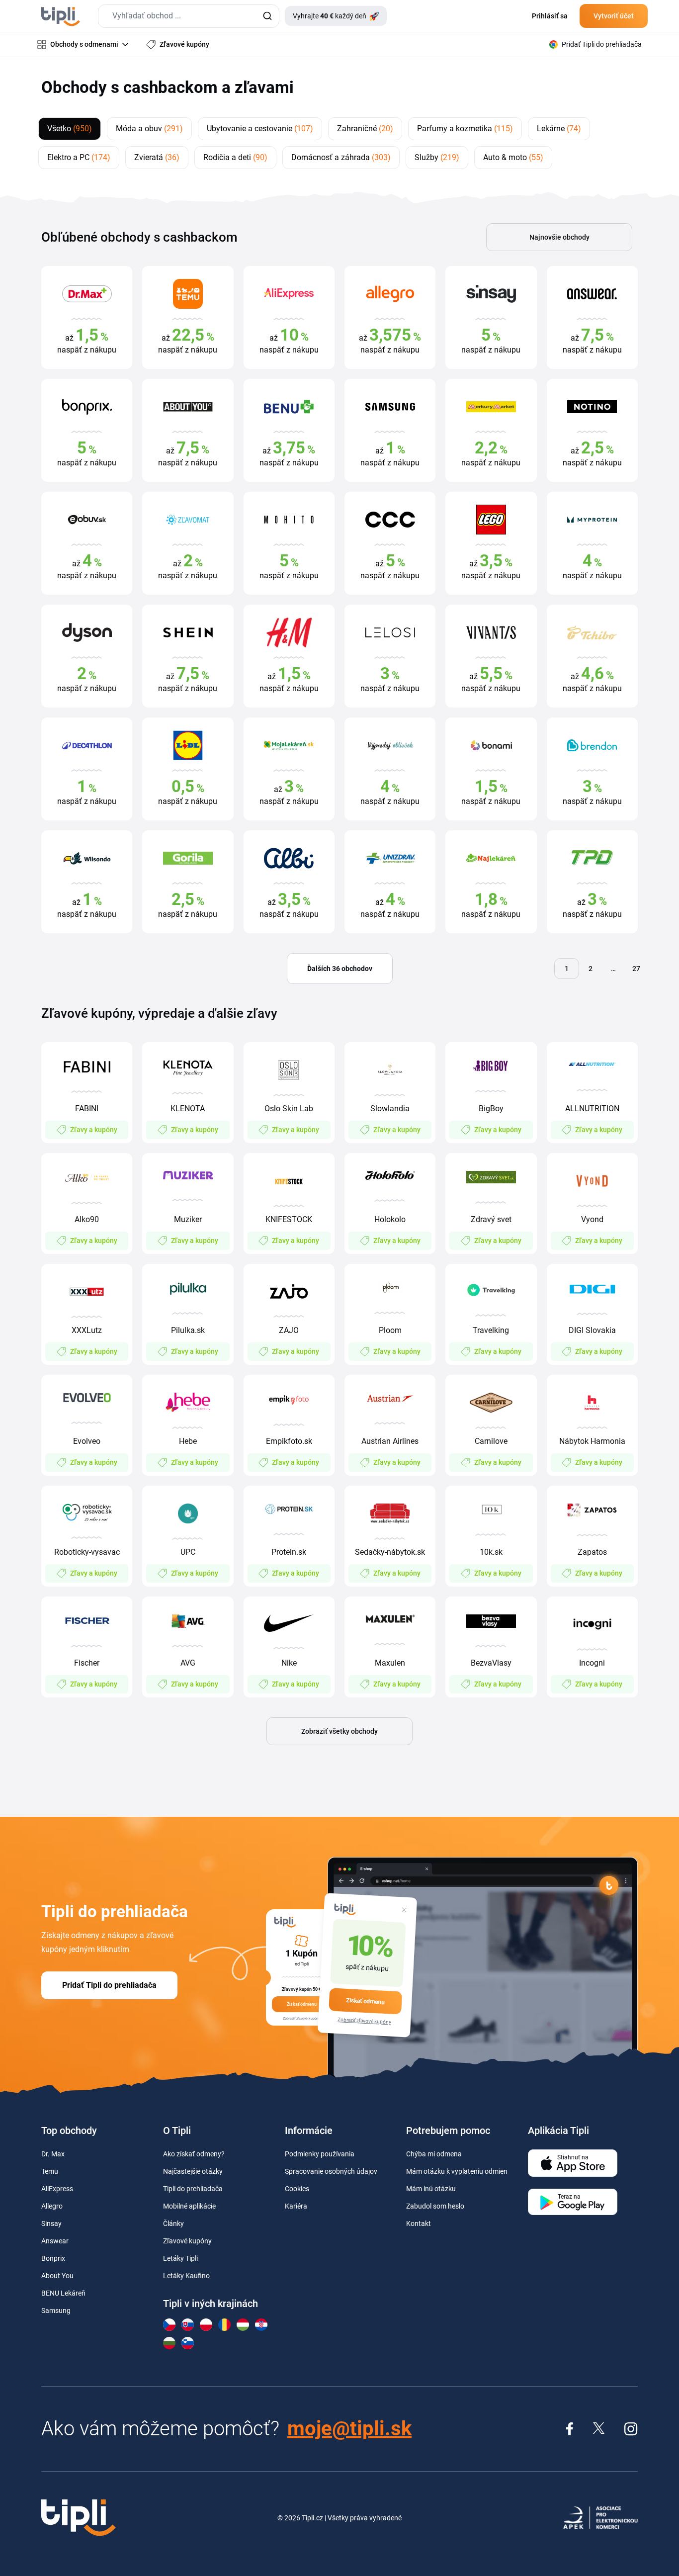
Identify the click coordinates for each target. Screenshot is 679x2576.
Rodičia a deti (235, 157)
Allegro (52, 2206)
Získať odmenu (365, 2001)
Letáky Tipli (180, 2258)
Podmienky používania (320, 2154)
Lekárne (559, 129)
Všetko (70, 129)
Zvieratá (157, 157)
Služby (437, 157)
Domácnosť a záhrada (341, 157)
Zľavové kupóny (187, 2241)
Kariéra (296, 2206)
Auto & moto (513, 157)
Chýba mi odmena (434, 2154)
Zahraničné (365, 129)
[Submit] (267, 16)
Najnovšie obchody (559, 237)
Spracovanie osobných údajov (331, 2171)
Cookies (297, 2189)
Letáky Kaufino (186, 2276)
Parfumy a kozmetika (465, 129)
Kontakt (419, 2223)
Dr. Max (53, 2154)
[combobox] (189, 16)
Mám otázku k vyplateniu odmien (457, 2171)
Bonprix (53, 2258)
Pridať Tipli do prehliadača (109, 1985)
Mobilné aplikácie (189, 2206)
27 (636, 969)
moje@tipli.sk (349, 2429)
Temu (50, 2171)
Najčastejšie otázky (193, 2171)
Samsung (56, 2310)
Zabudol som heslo (435, 2206)
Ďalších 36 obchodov (340, 969)
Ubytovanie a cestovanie (260, 129)
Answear (55, 2241)
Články (173, 2223)
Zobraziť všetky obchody (339, 1731)
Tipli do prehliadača (193, 2189)
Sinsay (51, 2223)
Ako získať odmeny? (194, 2154)
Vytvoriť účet (614, 16)
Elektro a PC (79, 157)
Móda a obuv (149, 129)
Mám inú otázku (431, 2189)
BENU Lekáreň (63, 2293)
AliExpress (57, 2189)
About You (57, 2276)
